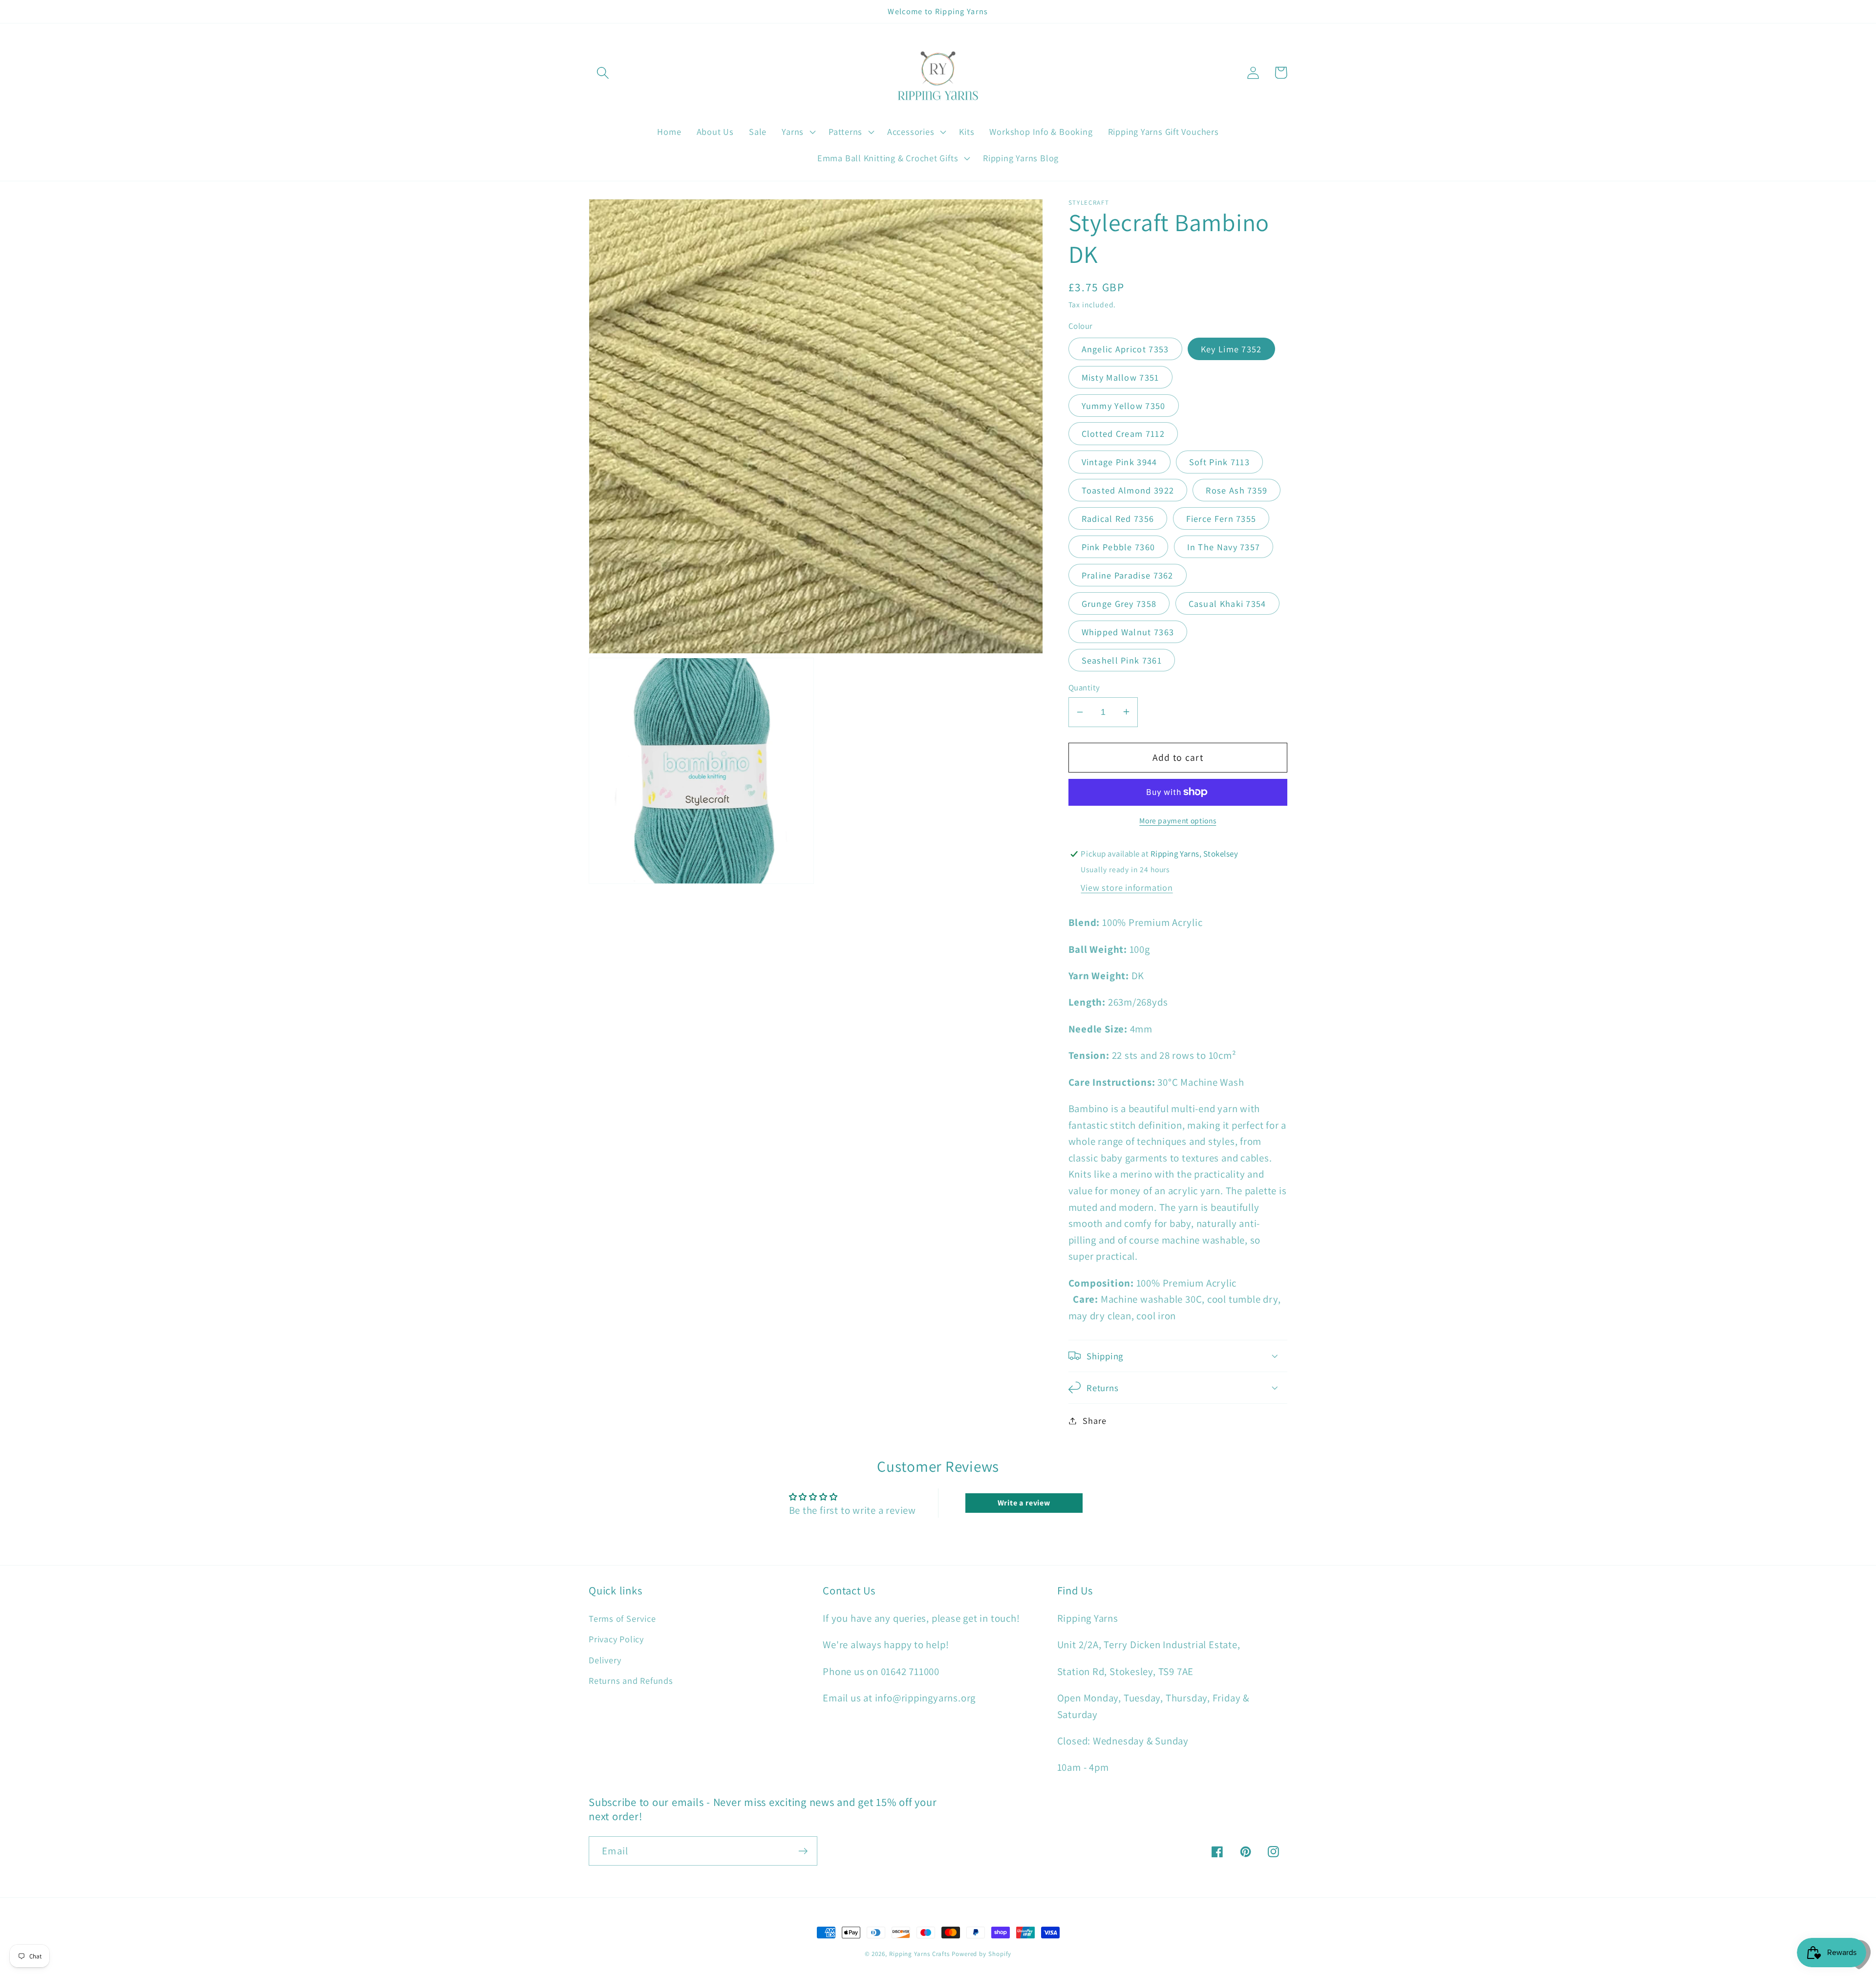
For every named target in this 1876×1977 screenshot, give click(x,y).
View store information (1127, 887)
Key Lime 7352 (1231, 348)
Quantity (1084, 687)
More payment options (1178, 820)
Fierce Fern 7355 (1221, 518)
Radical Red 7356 (1118, 518)
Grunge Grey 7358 (1119, 603)
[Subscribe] (803, 1851)
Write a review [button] (1024, 1503)
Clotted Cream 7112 (1123, 433)
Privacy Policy (616, 1639)
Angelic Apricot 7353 (1125, 348)
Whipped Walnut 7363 (1128, 631)
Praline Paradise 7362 (1128, 575)
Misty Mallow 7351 (1120, 377)
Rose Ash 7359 (1236, 490)
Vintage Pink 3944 (1119, 462)
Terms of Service (622, 1618)
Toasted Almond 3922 (1128, 490)
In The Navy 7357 (1224, 546)
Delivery (605, 1660)
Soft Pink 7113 (1219, 462)
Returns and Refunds (631, 1680)
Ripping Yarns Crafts (919, 1954)
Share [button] (1094, 1420)
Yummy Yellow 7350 (1124, 405)
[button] (603, 73)
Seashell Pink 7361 (1122, 660)
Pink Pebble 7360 (1119, 546)
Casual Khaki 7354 (1227, 603)
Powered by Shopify (981, 1954)
